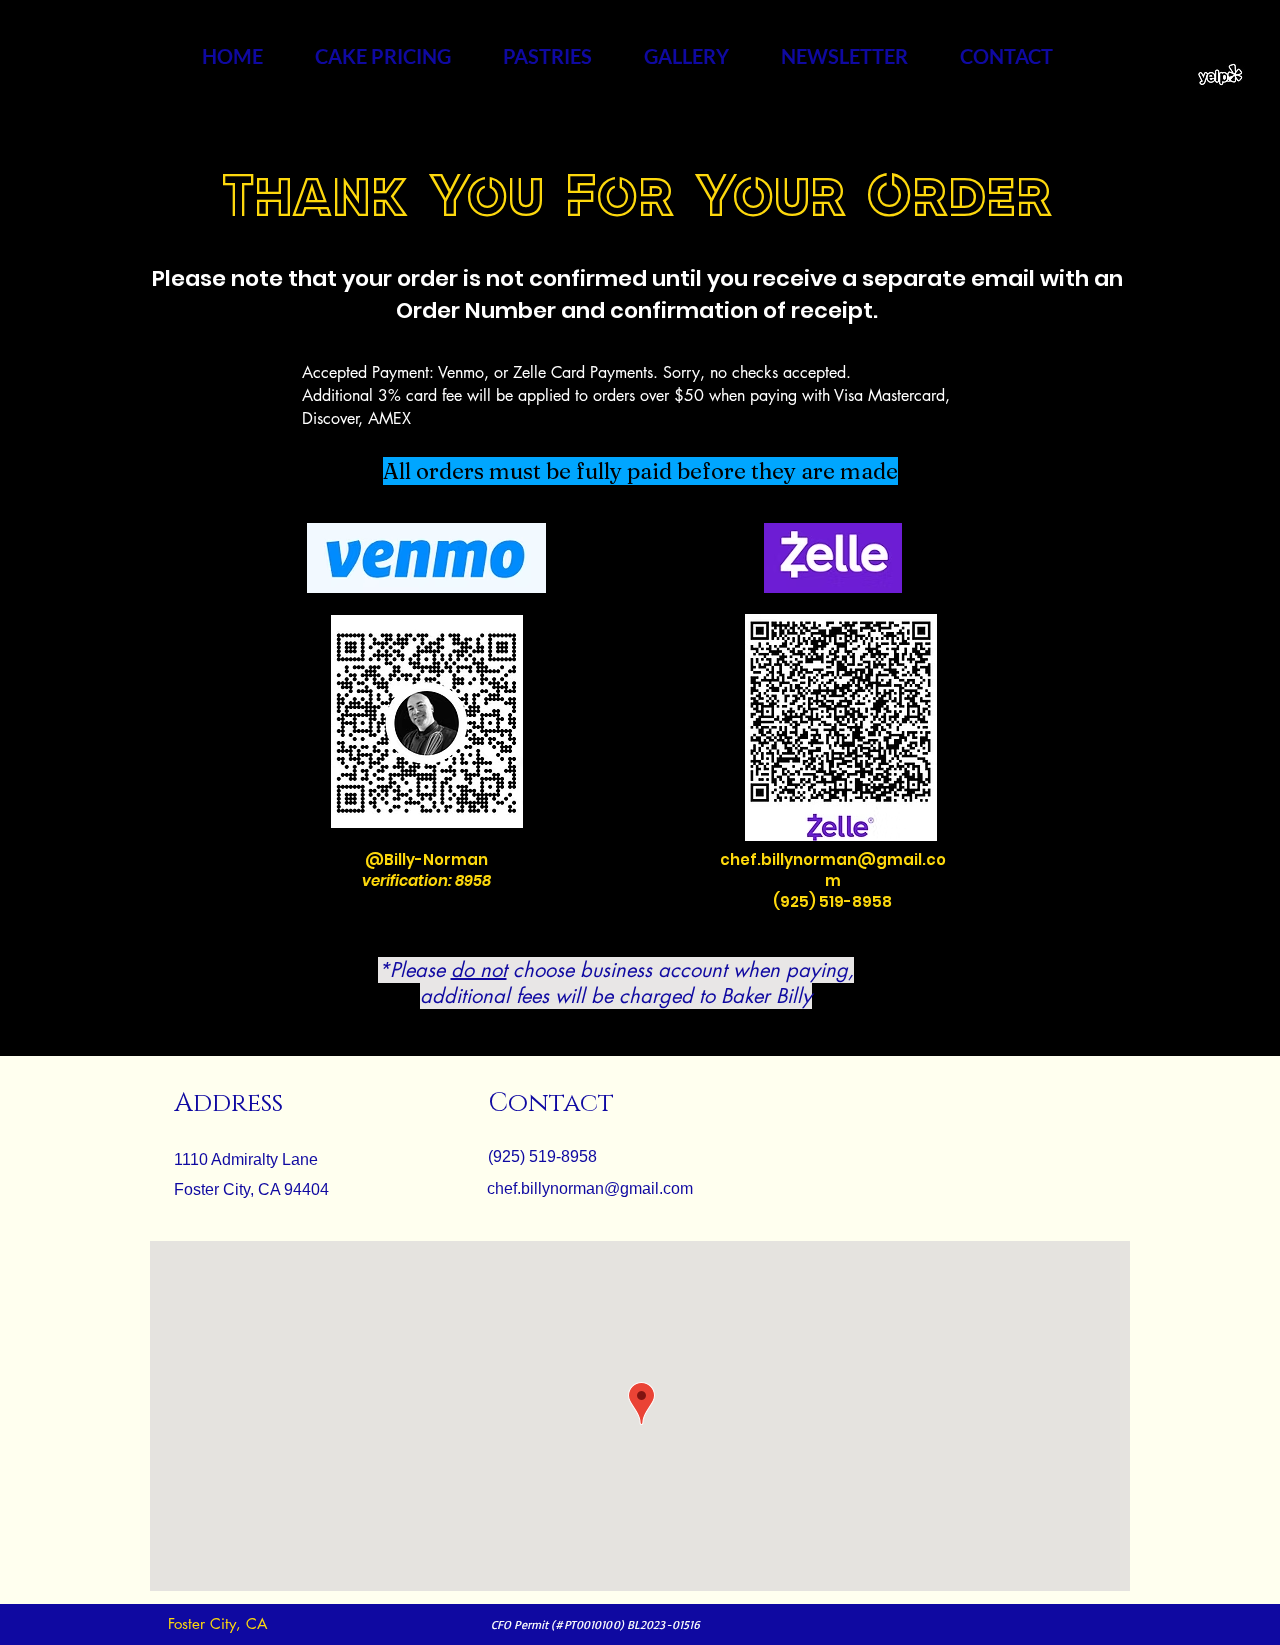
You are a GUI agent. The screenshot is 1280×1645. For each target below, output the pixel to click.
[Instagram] (1150, 75)
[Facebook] (1178, 75)
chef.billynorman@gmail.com (833, 870)
